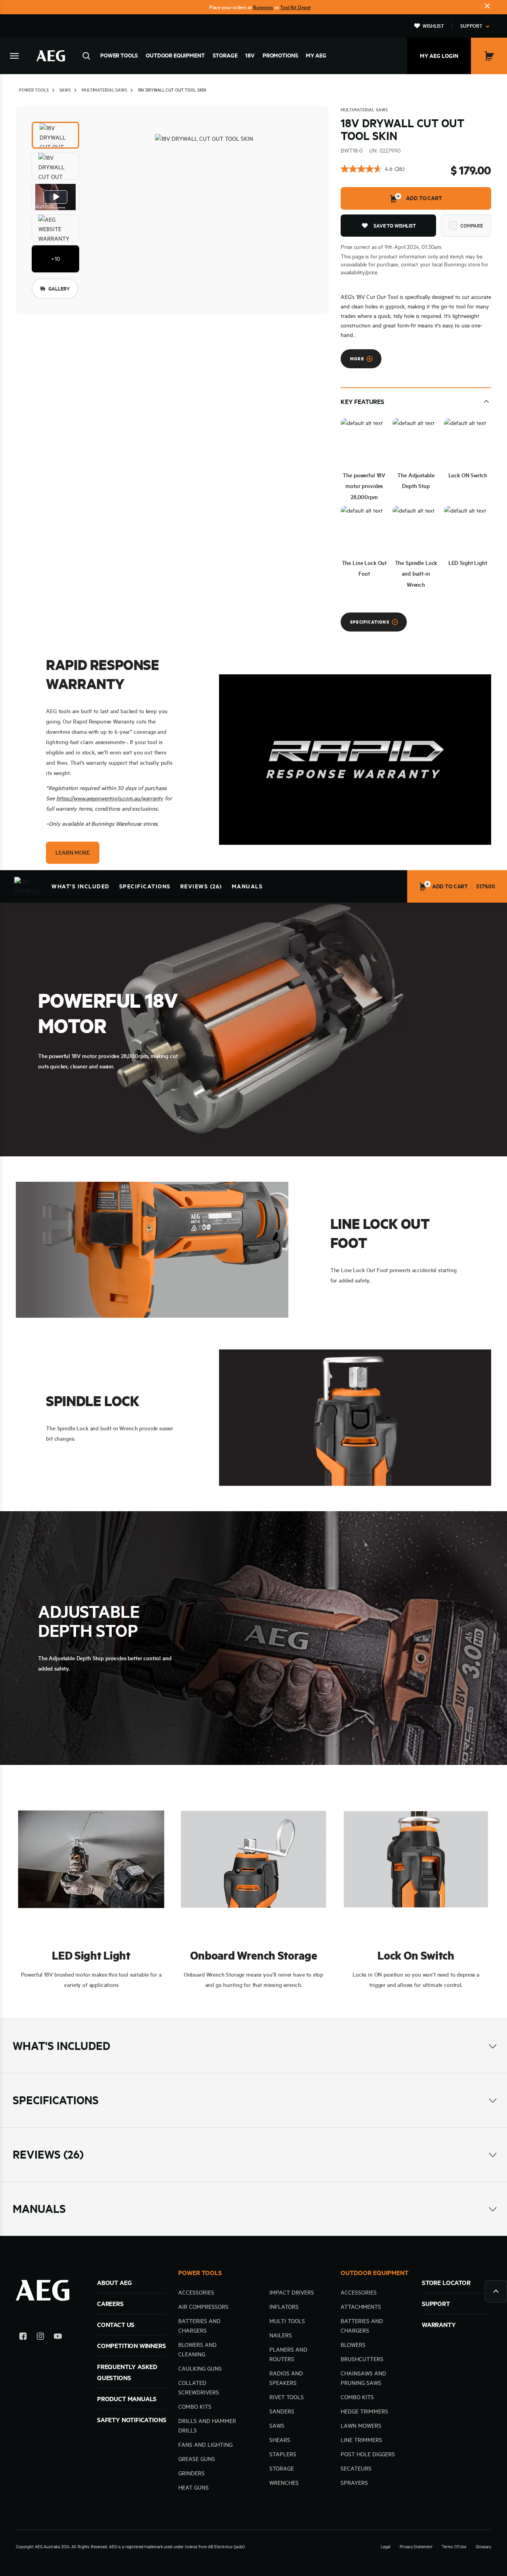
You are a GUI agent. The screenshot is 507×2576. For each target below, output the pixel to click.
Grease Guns (197, 2459)
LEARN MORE (72, 853)
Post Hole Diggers (368, 2454)
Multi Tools (287, 2321)
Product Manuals (127, 2399)
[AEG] (51, 56)
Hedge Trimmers (364, 2411)
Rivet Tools (287, 2397)
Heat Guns (193, 2488)
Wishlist (433, 26)
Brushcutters (362, 2359)
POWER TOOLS (200, 2273)
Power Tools (119, 56)
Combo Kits (195, 2407)
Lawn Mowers (361, 2426)
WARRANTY (439, 2325)
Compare (472, 226)
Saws (277, 2426)
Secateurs (356, 2469)
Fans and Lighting (205, 2445)
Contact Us (116, 2325)
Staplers (283, 2454)
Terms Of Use (454, 2547)
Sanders (282, 2411)
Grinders (192, 2473)
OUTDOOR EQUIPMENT (375, 2273)
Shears (280, 2440)
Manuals (247, 886)
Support (471, 26)
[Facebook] (23, 2338)
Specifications (145, 886)
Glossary (483, 2547)
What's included (81, 886)
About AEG (114, 2283)
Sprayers (354, 2483)
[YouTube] (58, 2338)
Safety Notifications (132, 2420)
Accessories (196, 2293)
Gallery (59, 289)
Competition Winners (132, 2346)
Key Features (362, 402)
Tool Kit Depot (295, 7)
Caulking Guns (200, 2369)
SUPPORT (436, 2304)
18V (250, 56)
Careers (110, 2304)
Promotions (280, 56)
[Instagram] (40, 2338)
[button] (55, 135)
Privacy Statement (416, 2547)
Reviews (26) (201, 886)
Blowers (353, 2345)
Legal (385, 2547)
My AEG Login (439, 56)
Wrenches (284, 2483)
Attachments (361, 2307)
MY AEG (316, 56)
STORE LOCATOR (446, 2283)
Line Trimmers (361, 2440)
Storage (225, 56)
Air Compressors (203, 2307)
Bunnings (263, 7)
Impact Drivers (292, 2293)
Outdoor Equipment (175, 56)
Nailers (281, 2335)
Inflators (284, 2307)
